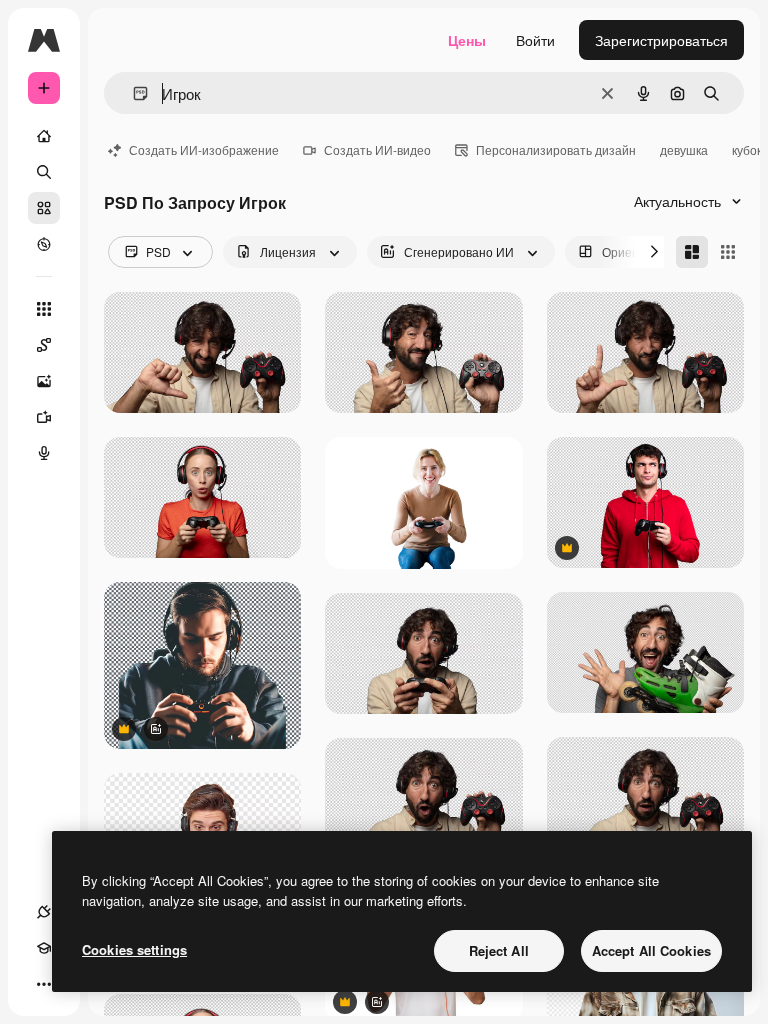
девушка (684, 149)
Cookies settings (134, 949)
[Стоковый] (44, 208)
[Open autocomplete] (132, 93)
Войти (535, 40)
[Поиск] (44, 172)
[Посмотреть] (44, 244)
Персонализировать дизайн (556, 149)
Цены (467, 40)
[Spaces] (44, 345)
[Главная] (44, 136)
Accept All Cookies (651, 950)
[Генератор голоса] (44, 453)
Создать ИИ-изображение (204, 149)
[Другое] (44, 984)
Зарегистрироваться (661, 40)
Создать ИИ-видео (377, 149)
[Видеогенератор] (44, 417)
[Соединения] (44, 912)
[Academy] (44, 948)
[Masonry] (692, 252)
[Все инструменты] (44, 309)
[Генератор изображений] (44, 381)
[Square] (728, 252)
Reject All (499, 950)
